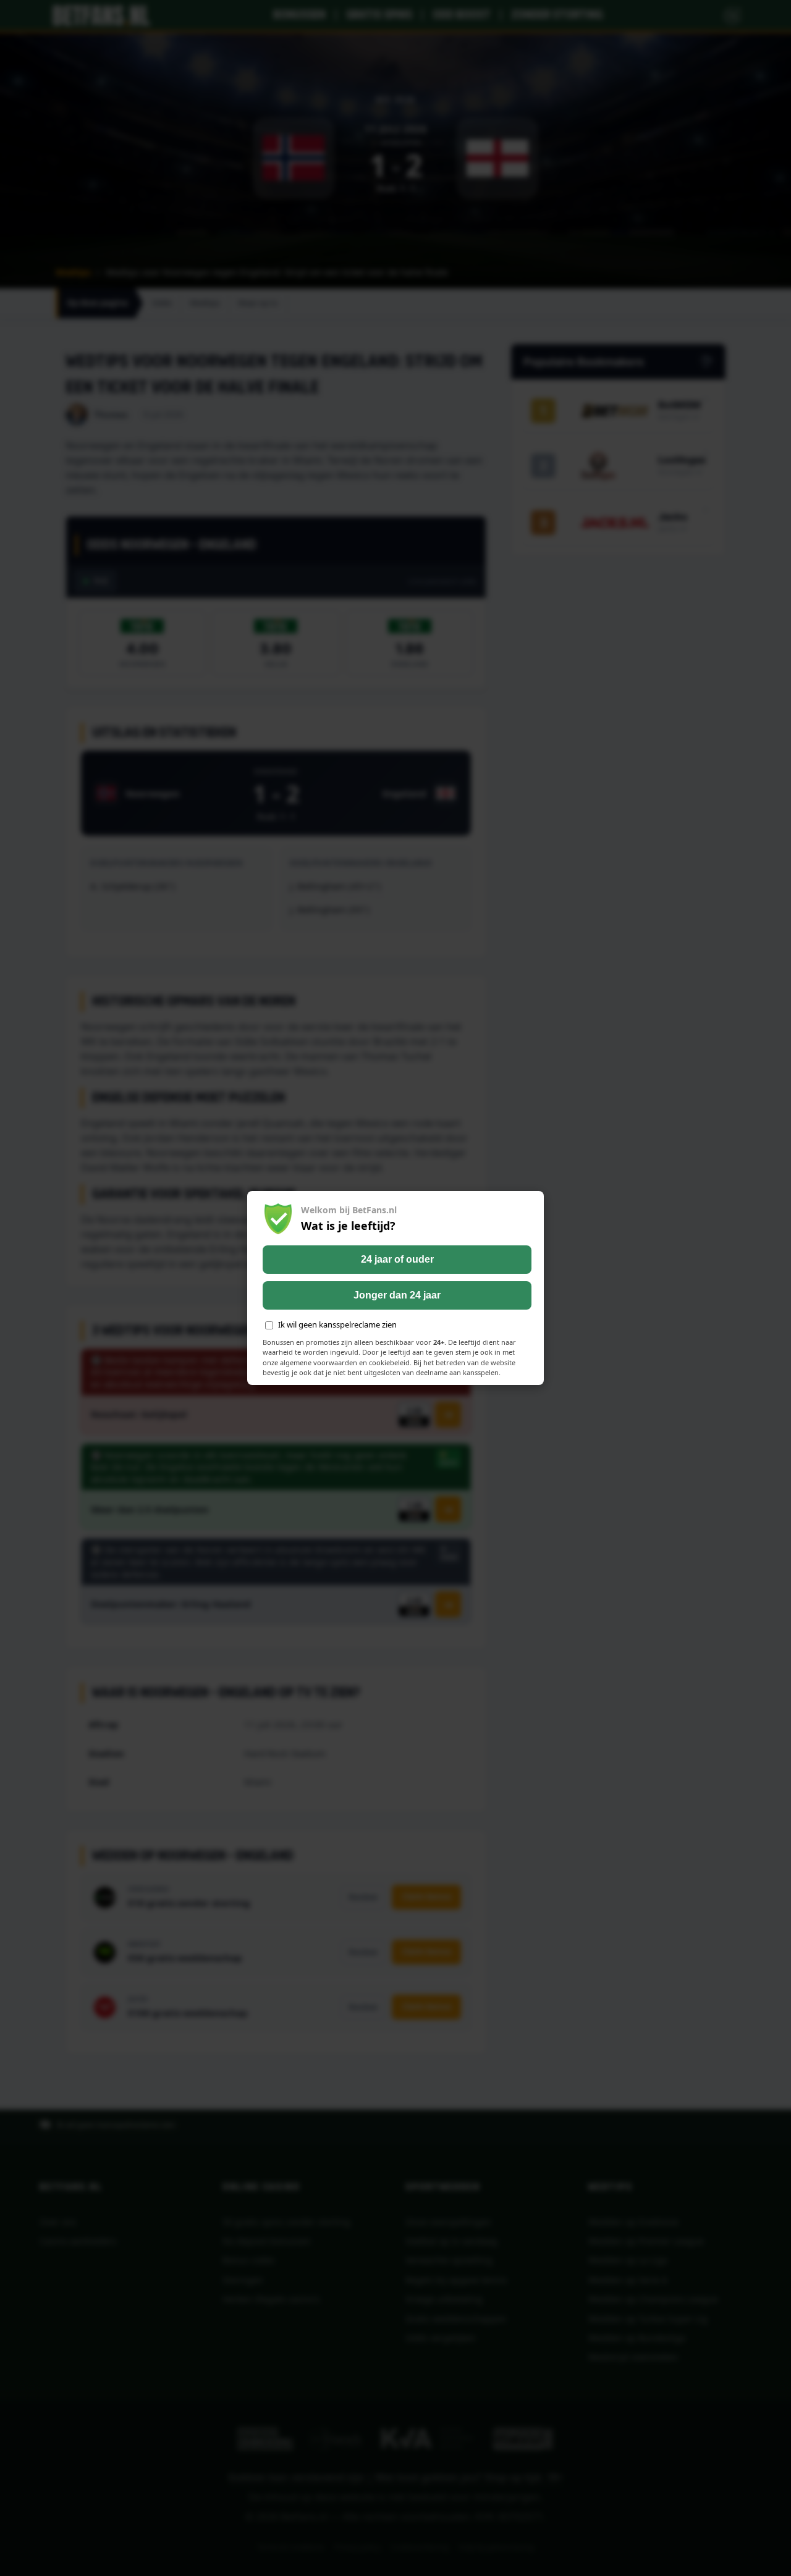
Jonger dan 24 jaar (397, 1295)
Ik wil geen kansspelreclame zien (337, 1324)
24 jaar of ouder (397, 1259)
